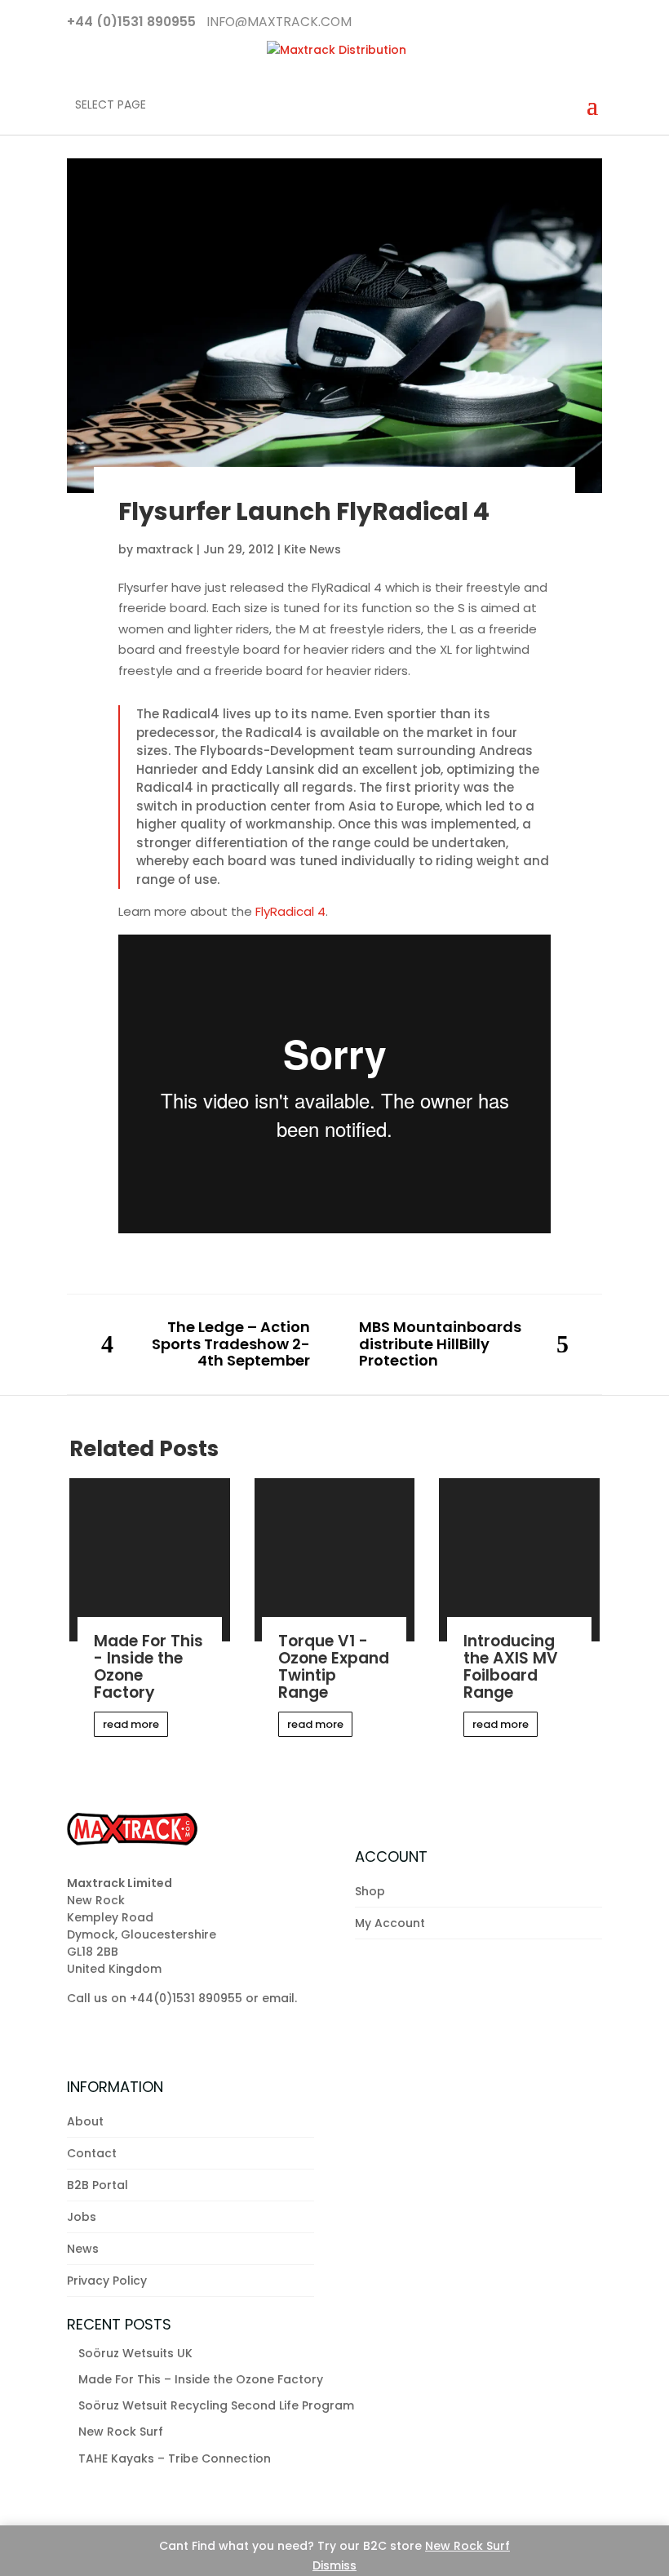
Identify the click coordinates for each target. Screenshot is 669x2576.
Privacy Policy (107, 2281)
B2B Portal (97, 2185)
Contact (92, 2153)
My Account (390, 1923)
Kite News (312, 549)
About (85, 2121)
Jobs (82, 2217)
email (278, 1998)
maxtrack (165, 549)
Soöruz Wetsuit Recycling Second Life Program (216, 2405)
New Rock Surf (467, 2546)
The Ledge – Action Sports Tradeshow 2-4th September (231, 1344)
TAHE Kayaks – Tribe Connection (175, 2458)
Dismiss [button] (334, 2565)
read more (131, 1724)
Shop (370, 1891)
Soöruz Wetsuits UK (135, 2353)
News (83, 2249)
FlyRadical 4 (290, 911)
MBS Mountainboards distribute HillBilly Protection (440, 1344)
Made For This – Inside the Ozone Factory (201, 2379)
